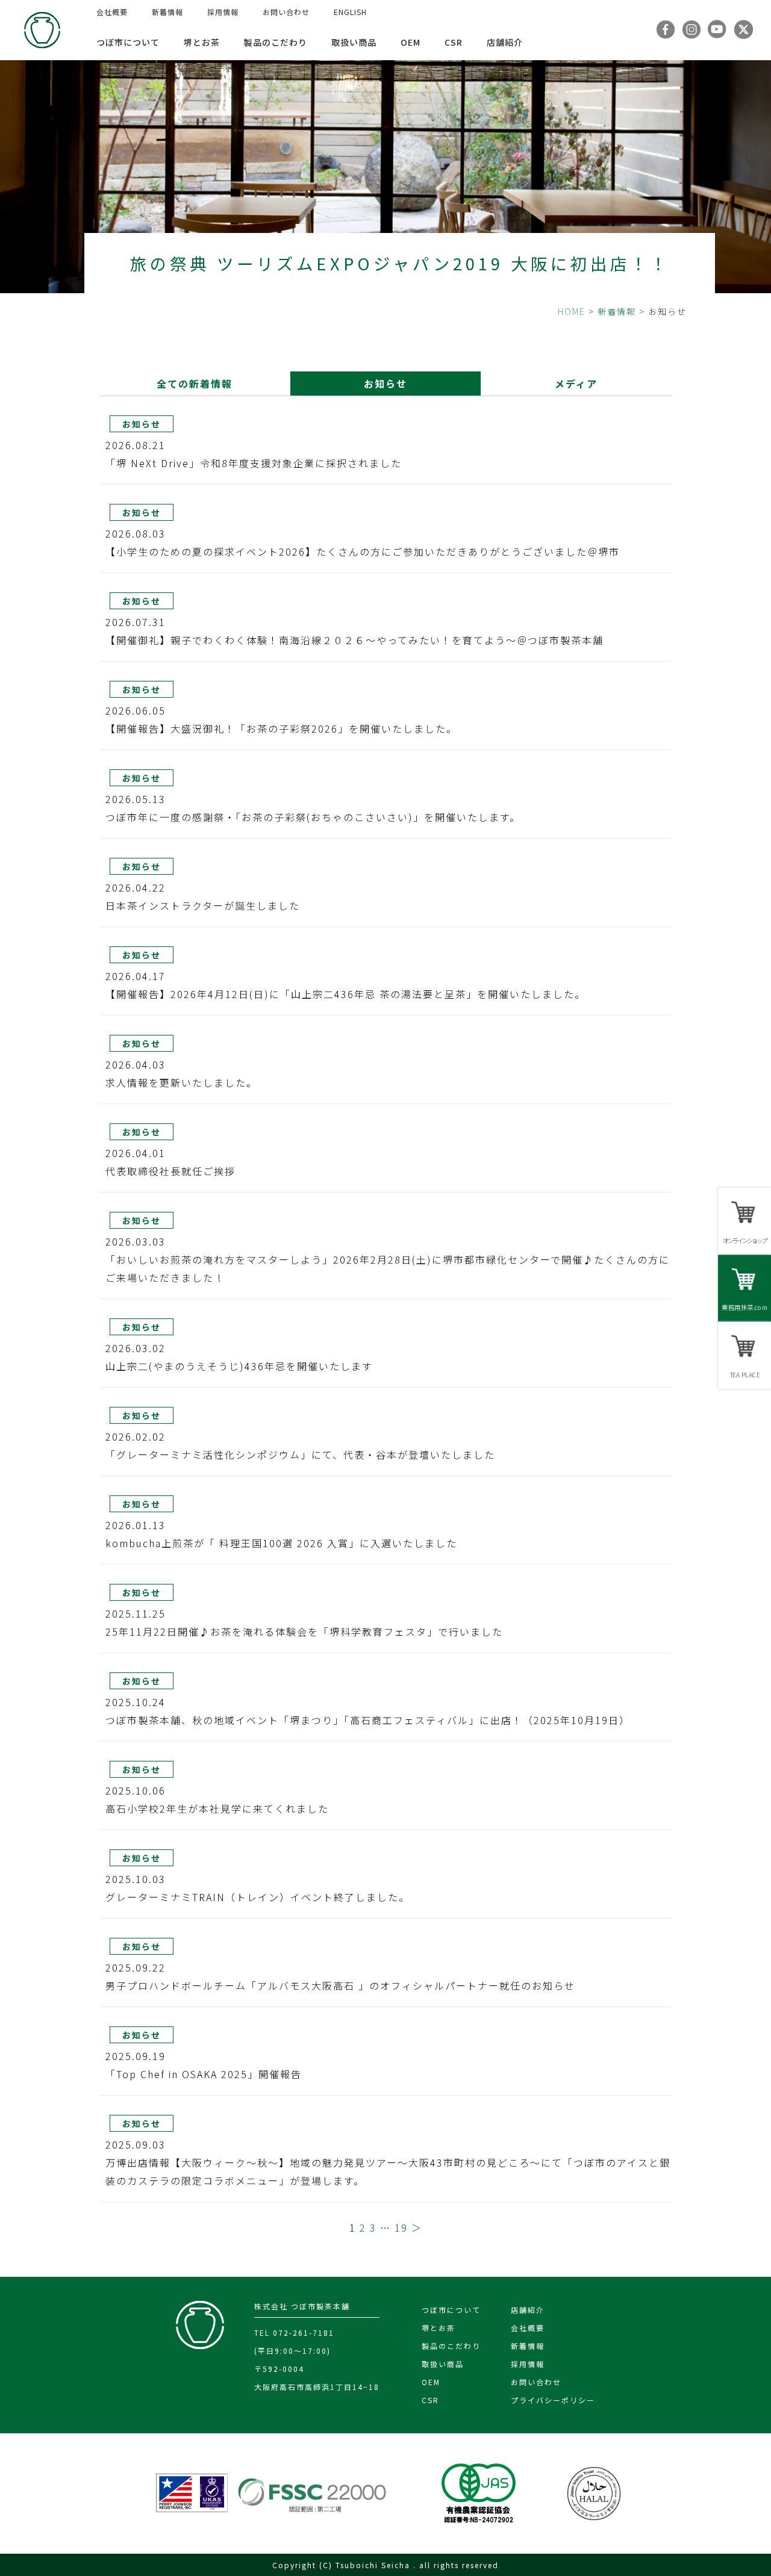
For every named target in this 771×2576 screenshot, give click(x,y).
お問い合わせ (286, 12)
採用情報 (223, 12)
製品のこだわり (276, 42)
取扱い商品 (354, 42)
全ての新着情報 (195, 383)
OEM (410, 42)
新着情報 (167, 12)
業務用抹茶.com (744, 1307)
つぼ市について (128, 42)
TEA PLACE (744, 1374)
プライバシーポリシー (553, 2400)
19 (401, 2227)
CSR (454, 42)
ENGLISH (350, 12)
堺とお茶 (202, 42)
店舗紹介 (505, 42)
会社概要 (112, 12)
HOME (572, 311)
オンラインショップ (744, 1240)
